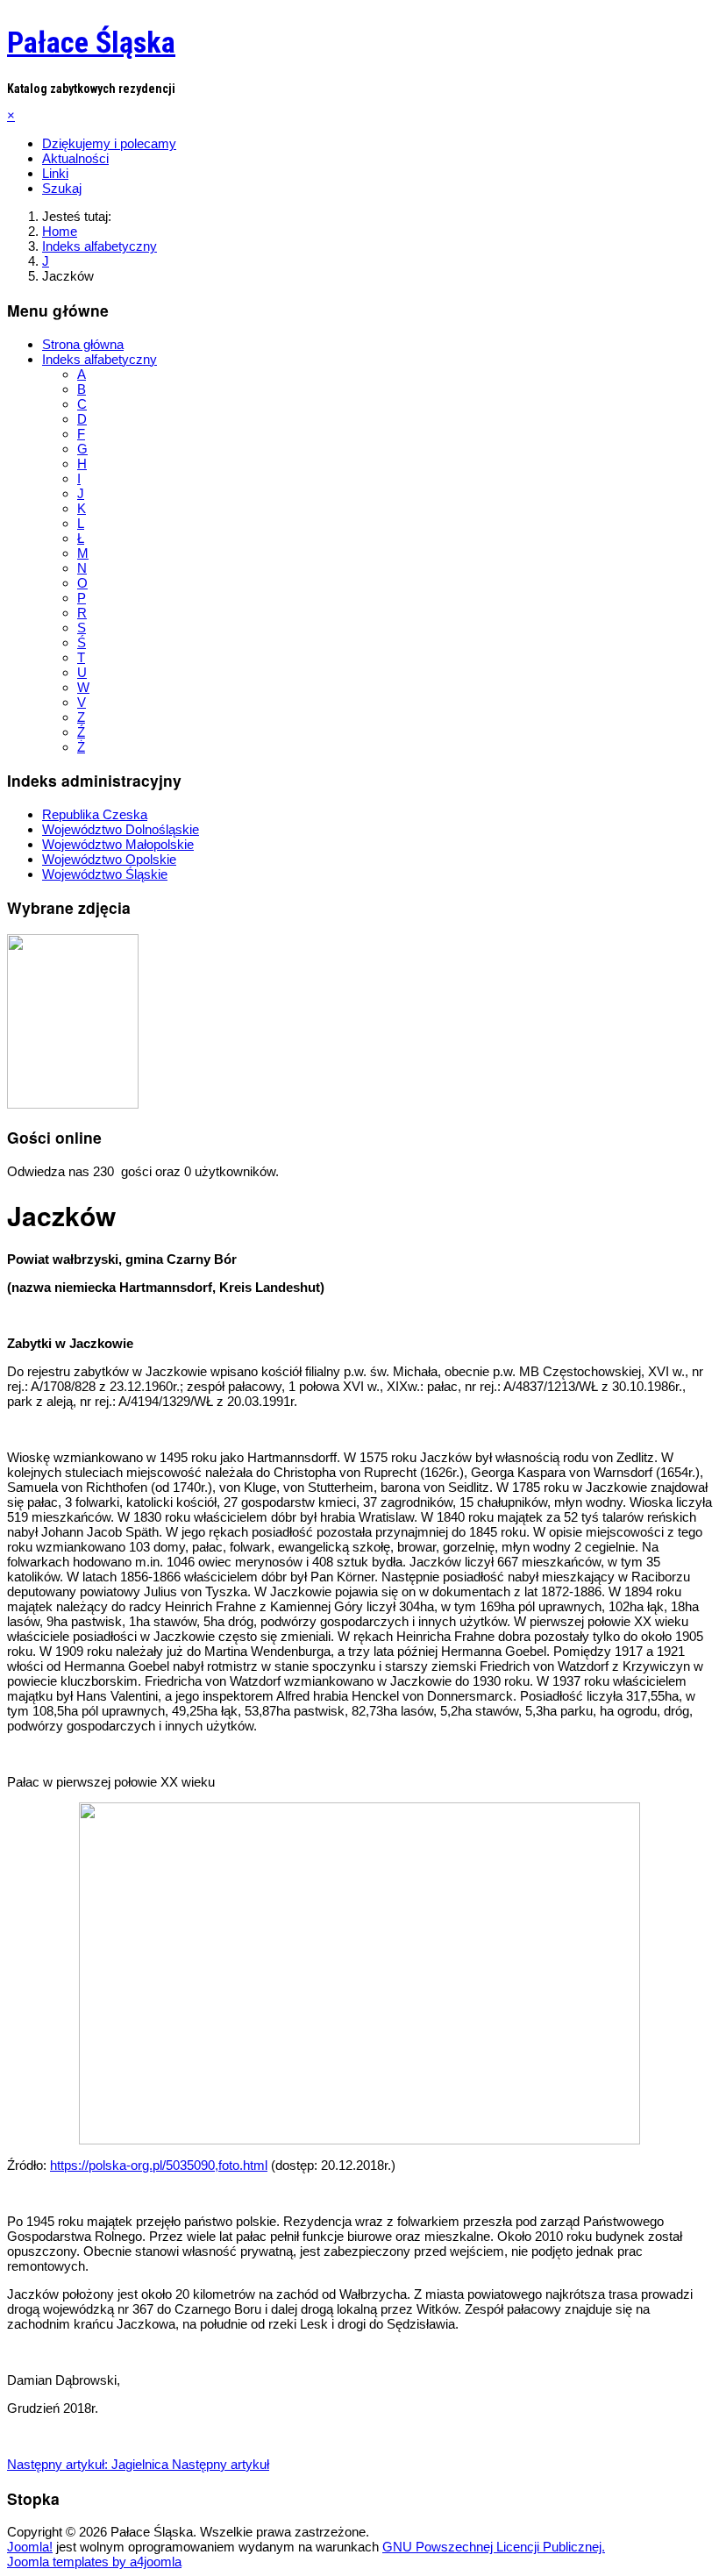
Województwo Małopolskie (118, 844)
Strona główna (83, 344)
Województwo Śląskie (105, 874)
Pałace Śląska (91, 42)
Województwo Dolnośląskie (121, 829)
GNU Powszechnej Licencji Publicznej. (494, 2547)
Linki (55, 173)
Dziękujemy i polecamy (109, 143)
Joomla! (30, 2547)
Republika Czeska (95, 814)
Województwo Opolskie (109, 859)
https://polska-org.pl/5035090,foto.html (159, 2165)
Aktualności (75, 158)
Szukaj (62, 188)
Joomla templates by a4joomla (94, 2562)
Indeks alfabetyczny (100, 359)
